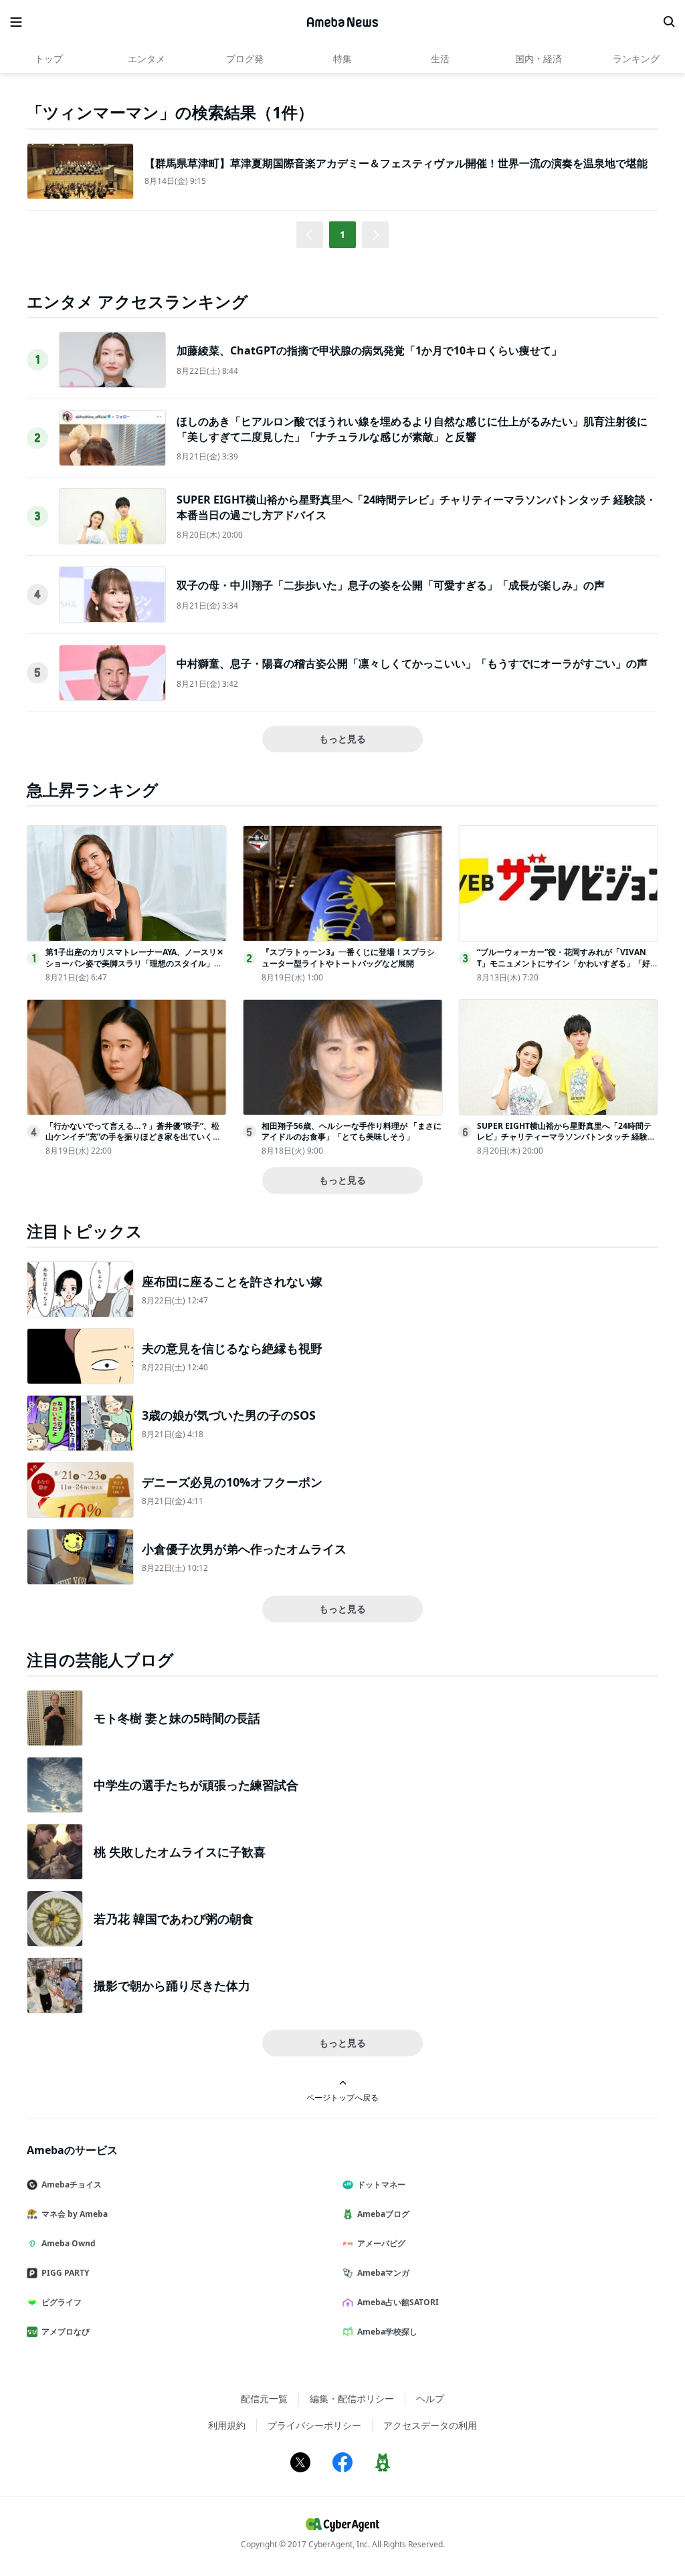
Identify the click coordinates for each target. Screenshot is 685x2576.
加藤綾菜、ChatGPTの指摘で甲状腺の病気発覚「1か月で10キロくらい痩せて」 (369, 350)
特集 (342, 59)
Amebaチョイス (72, 2184)
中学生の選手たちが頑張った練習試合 (196, 1785)
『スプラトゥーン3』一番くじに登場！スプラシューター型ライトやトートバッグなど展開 (348, 958)
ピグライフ (62, 2302)
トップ (49, 59)
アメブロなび (66, 2332)
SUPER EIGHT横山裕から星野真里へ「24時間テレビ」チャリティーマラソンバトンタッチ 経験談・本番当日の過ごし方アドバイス (564, 1137)
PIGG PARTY (65, 2273)
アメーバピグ (381, 2243)
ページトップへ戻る (342, 2097)
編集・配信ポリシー (352, 2398)
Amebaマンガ (383, 2273)
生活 (440, 59)
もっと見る (342, 739)
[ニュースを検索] (669, 22)
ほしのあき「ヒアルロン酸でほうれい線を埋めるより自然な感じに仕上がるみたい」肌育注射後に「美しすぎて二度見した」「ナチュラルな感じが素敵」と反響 (412, 429)
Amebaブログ (383, 2214)
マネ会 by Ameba (75, 2214)
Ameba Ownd (69, 2243)
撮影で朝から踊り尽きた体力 (172, 1985)
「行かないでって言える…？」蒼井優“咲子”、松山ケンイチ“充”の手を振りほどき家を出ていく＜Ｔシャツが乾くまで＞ (133, 1137)
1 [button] (342, 234)
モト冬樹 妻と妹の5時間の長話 (177, 1718)
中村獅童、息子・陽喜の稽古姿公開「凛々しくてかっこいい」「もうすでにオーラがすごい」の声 (412, 663)
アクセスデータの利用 (430, 2425)
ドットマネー (381, 2184)
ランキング (636, 59)
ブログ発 (245, 59)
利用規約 (227, 2425)
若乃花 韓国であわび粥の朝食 (174, 1919)
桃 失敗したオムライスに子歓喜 (180, 1852)
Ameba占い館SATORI (398, 2302)
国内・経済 (539, 59)
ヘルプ (430, 2398)
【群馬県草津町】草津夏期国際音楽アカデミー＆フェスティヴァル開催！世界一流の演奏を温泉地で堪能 (396, 163)
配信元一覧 (264, 2398)
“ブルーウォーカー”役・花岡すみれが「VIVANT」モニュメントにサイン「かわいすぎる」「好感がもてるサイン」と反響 (564, 963)
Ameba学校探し (387, 2332)
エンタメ (146, 59)
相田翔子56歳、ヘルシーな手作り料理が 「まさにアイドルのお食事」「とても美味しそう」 (352, 1132)
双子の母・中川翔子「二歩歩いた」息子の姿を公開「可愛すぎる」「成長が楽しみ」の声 (391, 585)
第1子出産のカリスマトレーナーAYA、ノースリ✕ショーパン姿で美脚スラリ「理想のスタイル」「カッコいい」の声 (134, 963)
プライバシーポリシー (314, 2425)
